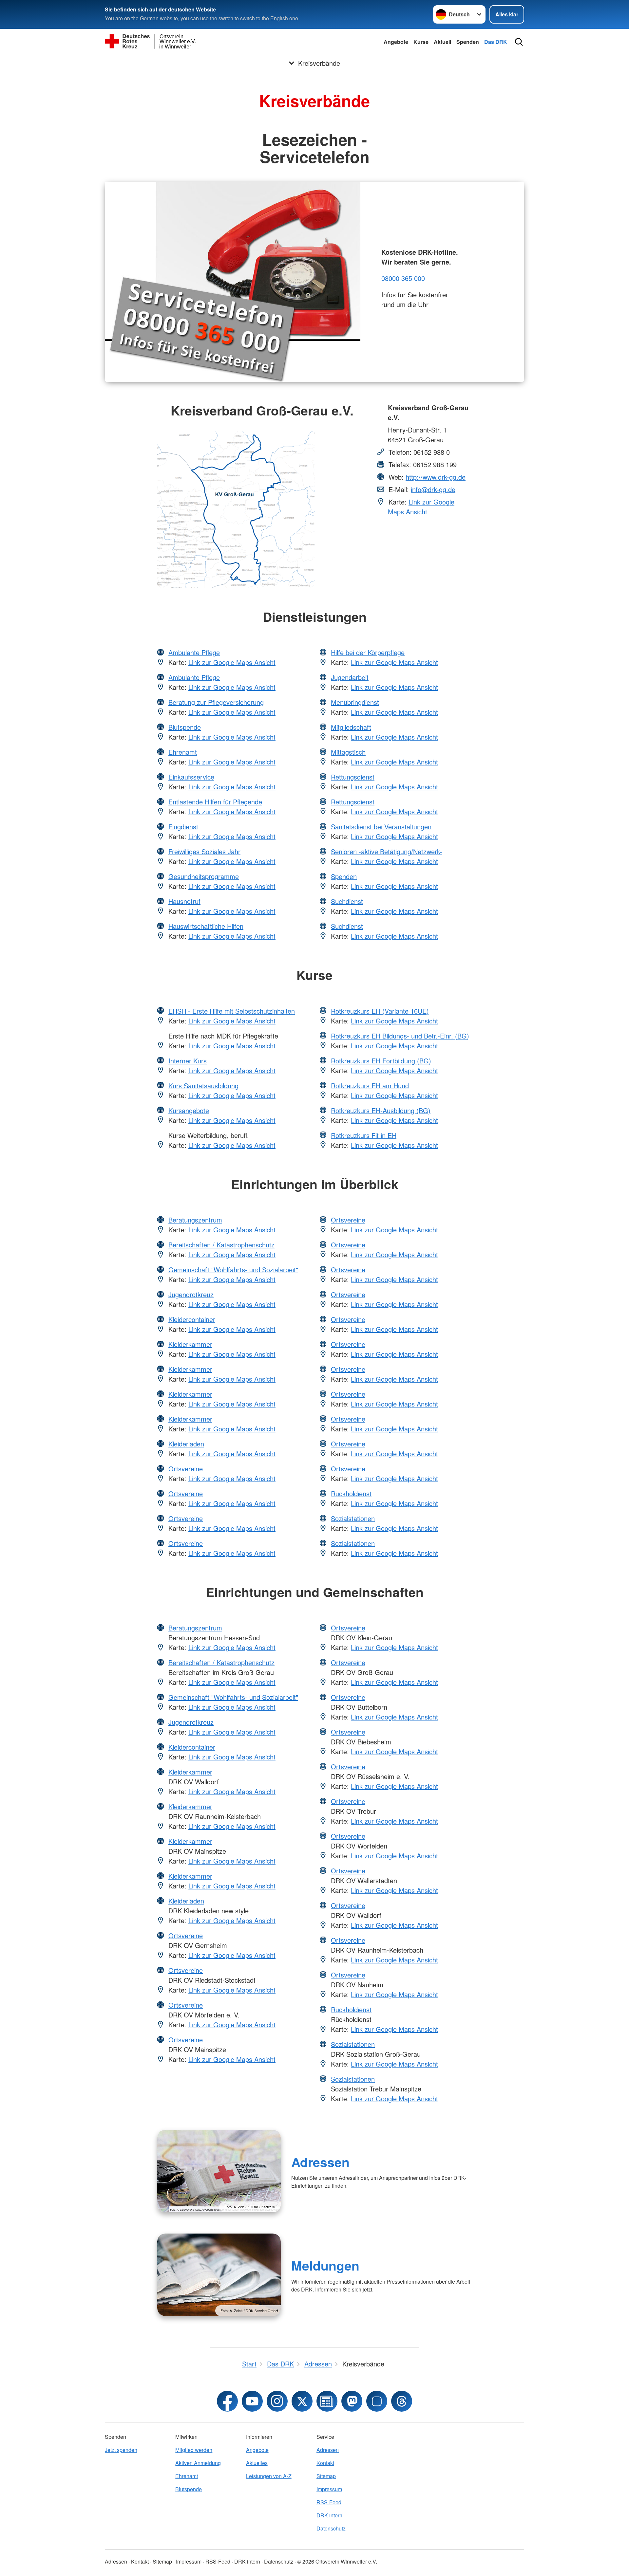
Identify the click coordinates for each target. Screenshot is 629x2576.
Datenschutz (331, 2528)
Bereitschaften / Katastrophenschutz (221, 1245)
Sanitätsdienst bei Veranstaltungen (381, 827)
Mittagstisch (348, 752)
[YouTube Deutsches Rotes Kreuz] (252, 2401)
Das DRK (496, 42)
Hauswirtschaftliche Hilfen (206, 926)
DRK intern (329, 2515)
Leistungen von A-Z (269, 2476)
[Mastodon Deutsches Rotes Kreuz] (352, 2401)
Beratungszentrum (195, 1220)
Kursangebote (189, 1110)
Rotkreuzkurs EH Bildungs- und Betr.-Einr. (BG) (400, 1036)
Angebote (396, 42)
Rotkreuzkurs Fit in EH (364, 1135)
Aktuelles (257, 2463)
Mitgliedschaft (351, 727)
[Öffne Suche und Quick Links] (519, 42)
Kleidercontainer (192, 1319)
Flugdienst (183, 827)
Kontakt (325, 2463)
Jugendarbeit (350, 677)
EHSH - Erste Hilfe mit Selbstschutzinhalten (232, 1011)
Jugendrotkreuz (191, 1294)
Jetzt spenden (121, 2450)
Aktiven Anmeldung (198, 2463)
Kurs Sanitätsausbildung (203, 1086)
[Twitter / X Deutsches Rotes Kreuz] (302, 2401)
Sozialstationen (353, 1518)
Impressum (329, 2489)
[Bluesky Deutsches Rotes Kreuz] (377, 2401)
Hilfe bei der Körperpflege (368, 652)
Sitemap (326, 2476)
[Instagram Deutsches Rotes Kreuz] (277, 2401)
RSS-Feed (329, 2502)
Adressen (320, 2162)
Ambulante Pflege (194, 652)
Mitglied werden (194, 2450)
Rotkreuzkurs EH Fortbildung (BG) (381, 1061)
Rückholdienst (351, 1493)
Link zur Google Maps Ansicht (421, 507)
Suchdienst (347, 901)
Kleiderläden (186, 1444)
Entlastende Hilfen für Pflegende (215, 802)
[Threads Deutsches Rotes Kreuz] (402, 2401)
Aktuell (442, 42)
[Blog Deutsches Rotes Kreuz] (327, 2401)
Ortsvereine (186, 1469)
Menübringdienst (355, 702)
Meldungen (325, 2265)
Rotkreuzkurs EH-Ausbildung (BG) (381, 1110)
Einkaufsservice (191, 777)
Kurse (421, 42)
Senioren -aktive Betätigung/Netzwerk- (387, 851)
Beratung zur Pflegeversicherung (216, 702)
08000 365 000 (403, 278)
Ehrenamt (183, 752)
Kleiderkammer (190, 1344)
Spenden (468, 42)
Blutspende (185, 727)
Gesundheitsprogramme (204, 876)
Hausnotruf (184, 901)
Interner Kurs (188, 1061)
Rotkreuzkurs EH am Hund (370, 1086)
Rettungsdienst (353, 777)
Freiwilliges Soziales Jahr (204, 851)
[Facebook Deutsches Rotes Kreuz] (227, 2401)
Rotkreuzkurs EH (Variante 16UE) (380, 1011)
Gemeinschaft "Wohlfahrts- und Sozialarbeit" (233, 1270)
